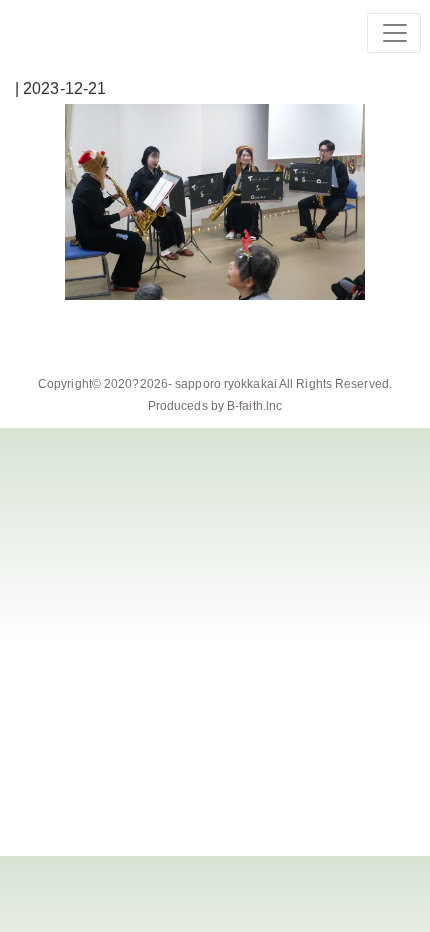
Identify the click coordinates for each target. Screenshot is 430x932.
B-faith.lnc (254, 406)
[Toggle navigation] (394, 33)
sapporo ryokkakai (226, 384)
